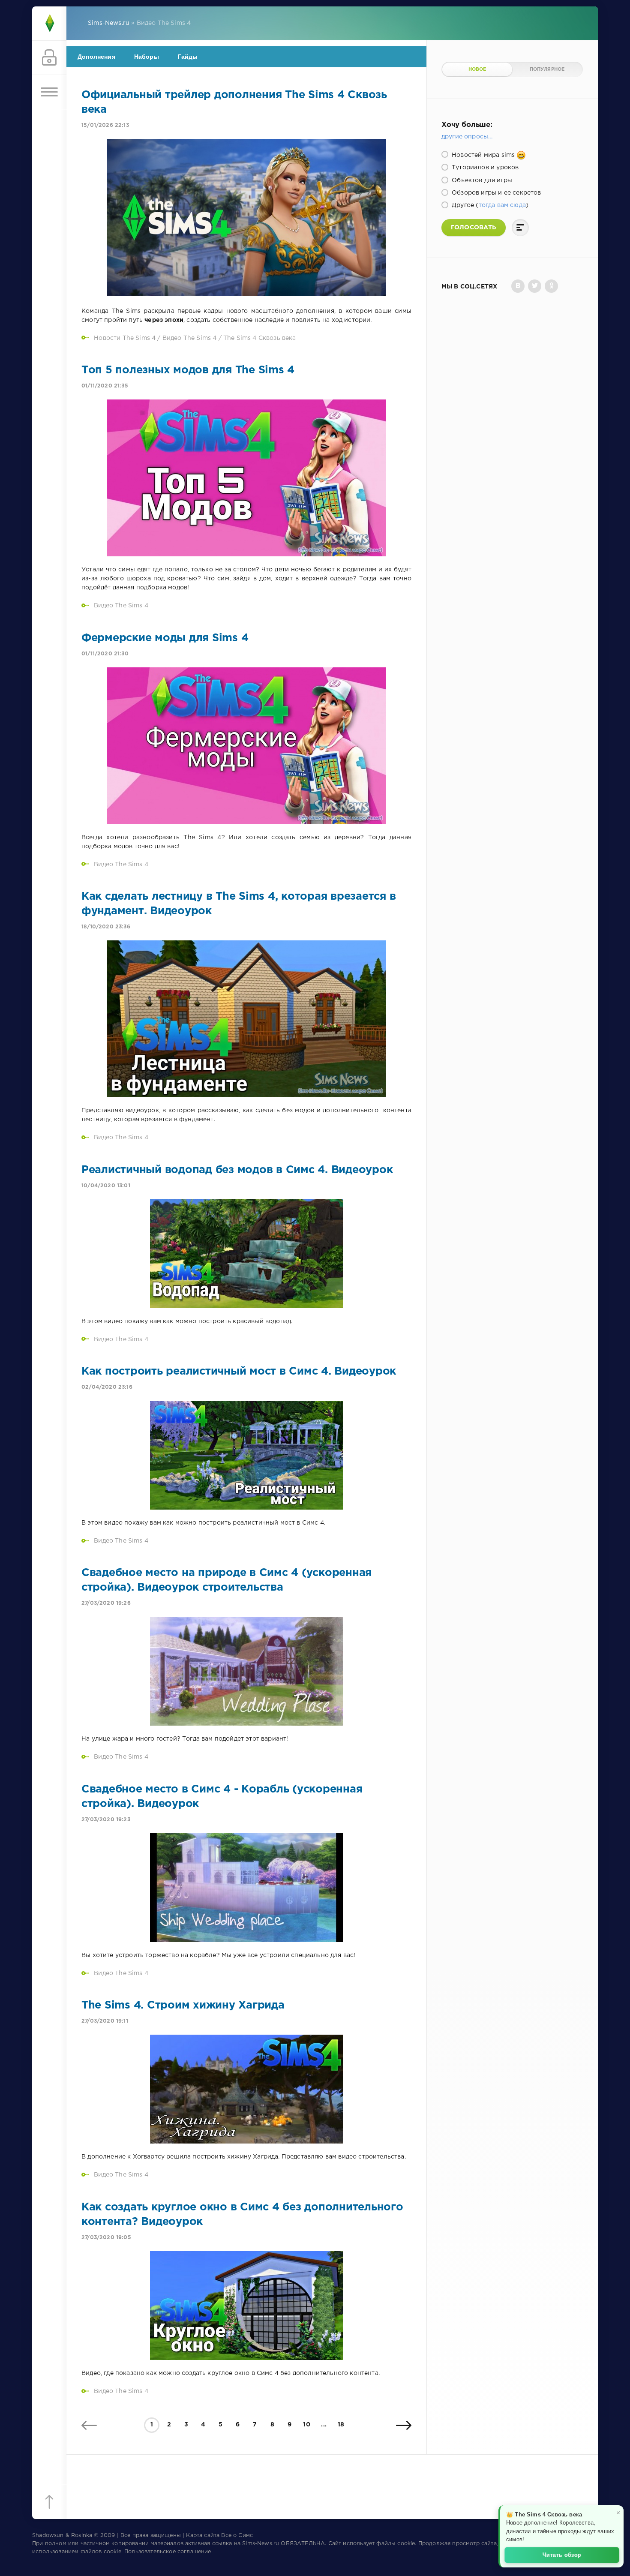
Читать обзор (562, 2554)
